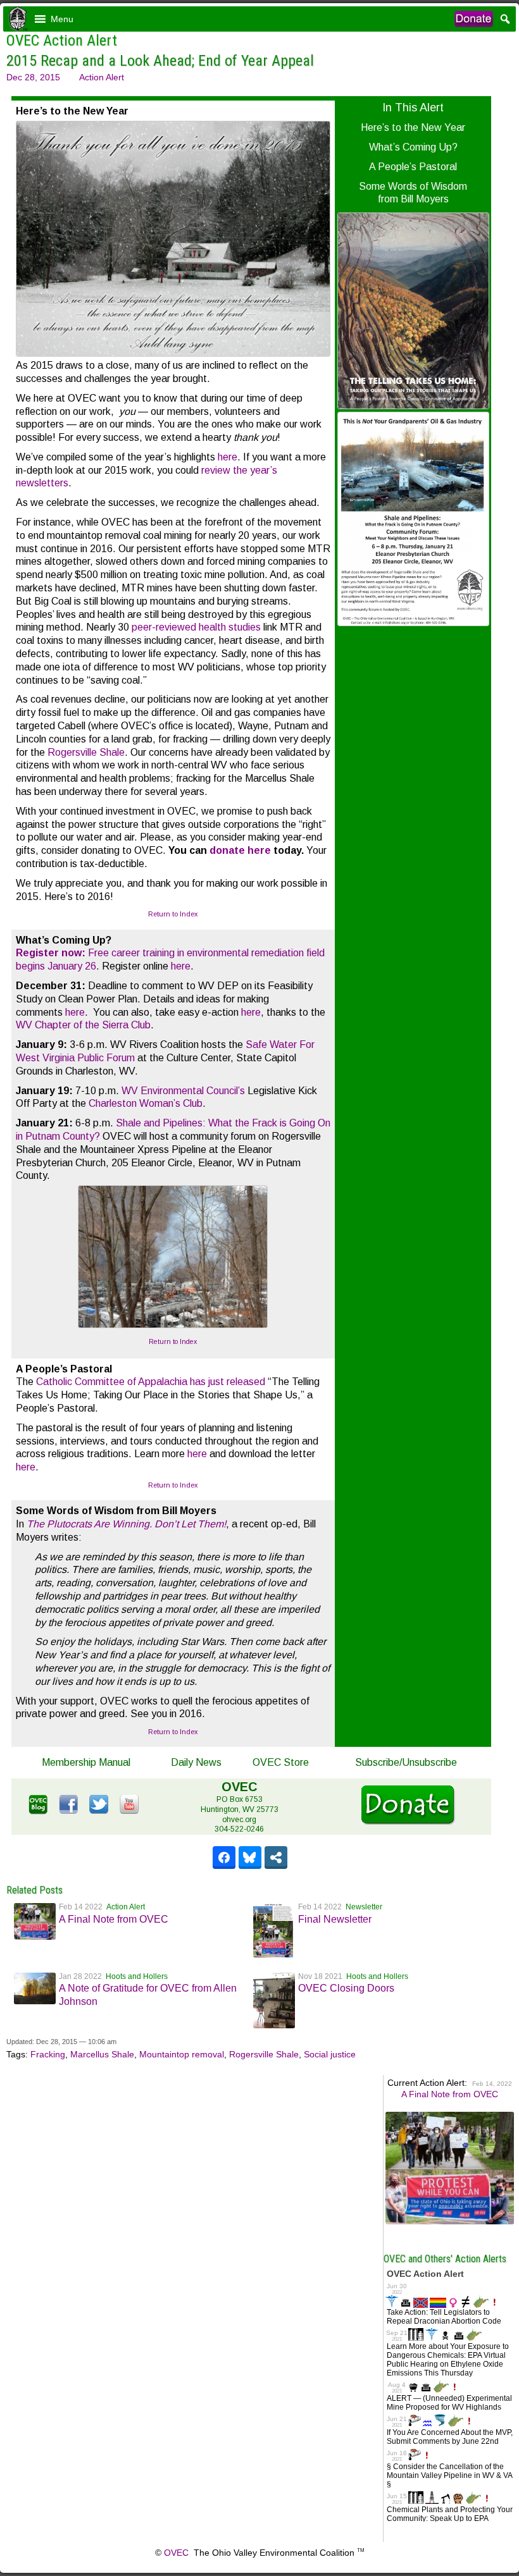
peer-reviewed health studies (196, 627)
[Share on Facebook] (224, 1858)
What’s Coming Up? (413, 147)
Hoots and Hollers (137, 1976)
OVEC (176, 2553)
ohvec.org (239, 1820)
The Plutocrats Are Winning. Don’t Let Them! (126, 1524)
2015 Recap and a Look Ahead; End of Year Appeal (160, 61)
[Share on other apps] (276, 1858)
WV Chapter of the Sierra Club (83, 1025)
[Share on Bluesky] (250, 1858)
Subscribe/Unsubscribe (406, 1762)
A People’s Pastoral (413, 167)
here (228, 457)
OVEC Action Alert (62, 40)
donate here (240, 850)
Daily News (196, 1762)
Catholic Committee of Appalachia (112, 1382)
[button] (62, 19)
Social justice (330, 2054)
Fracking (48, 2054)
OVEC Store (281, 1762)
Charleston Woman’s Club (146, 1103)
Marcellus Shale (102, 2054)
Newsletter (364, 1907)
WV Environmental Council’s (183, 1091)
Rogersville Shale (86, 752)
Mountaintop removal (182, 2054)
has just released (228, 1382)
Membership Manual (86, 1762)
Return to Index (173, 914)
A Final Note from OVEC (114, 1919)
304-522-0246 (239, 1829)
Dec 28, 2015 (33, 77)
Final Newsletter (335, 1919)
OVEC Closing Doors (346, 1988)
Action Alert (102, 77)
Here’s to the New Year (413, 127)
